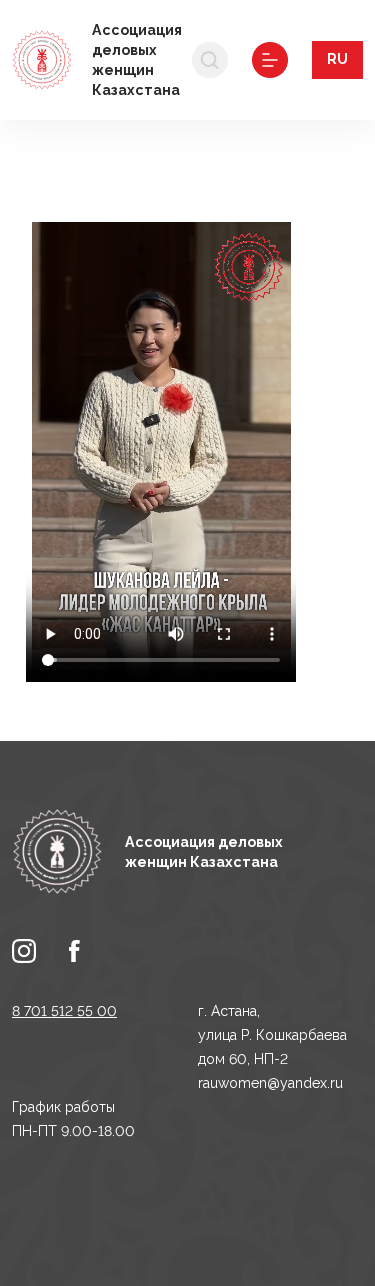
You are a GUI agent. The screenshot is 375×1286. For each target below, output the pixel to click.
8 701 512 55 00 (64, 1011)
